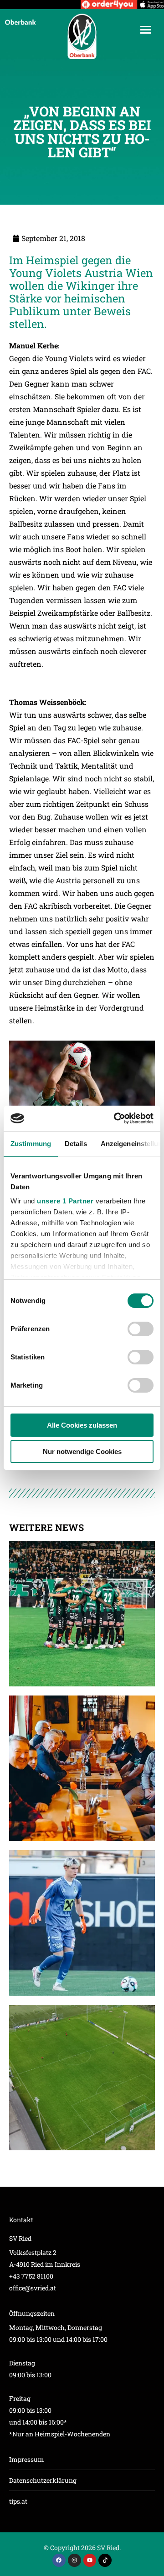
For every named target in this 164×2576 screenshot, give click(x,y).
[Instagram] (74, 2560)
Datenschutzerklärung (43, 2480)
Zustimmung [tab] (31, 1144)
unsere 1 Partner (65, 1201)
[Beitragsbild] (82, 1614)
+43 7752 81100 (31, 2276)
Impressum (27, 2459)
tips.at (18, 2501)
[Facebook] (59, 2560)
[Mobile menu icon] (146, 30)
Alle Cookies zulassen (82, 1425)
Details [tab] (76, 1144)
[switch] (141, 1329)
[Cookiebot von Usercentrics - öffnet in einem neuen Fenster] (116, 1118)
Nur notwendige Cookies (82, 1452)
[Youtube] (90, 2560)
